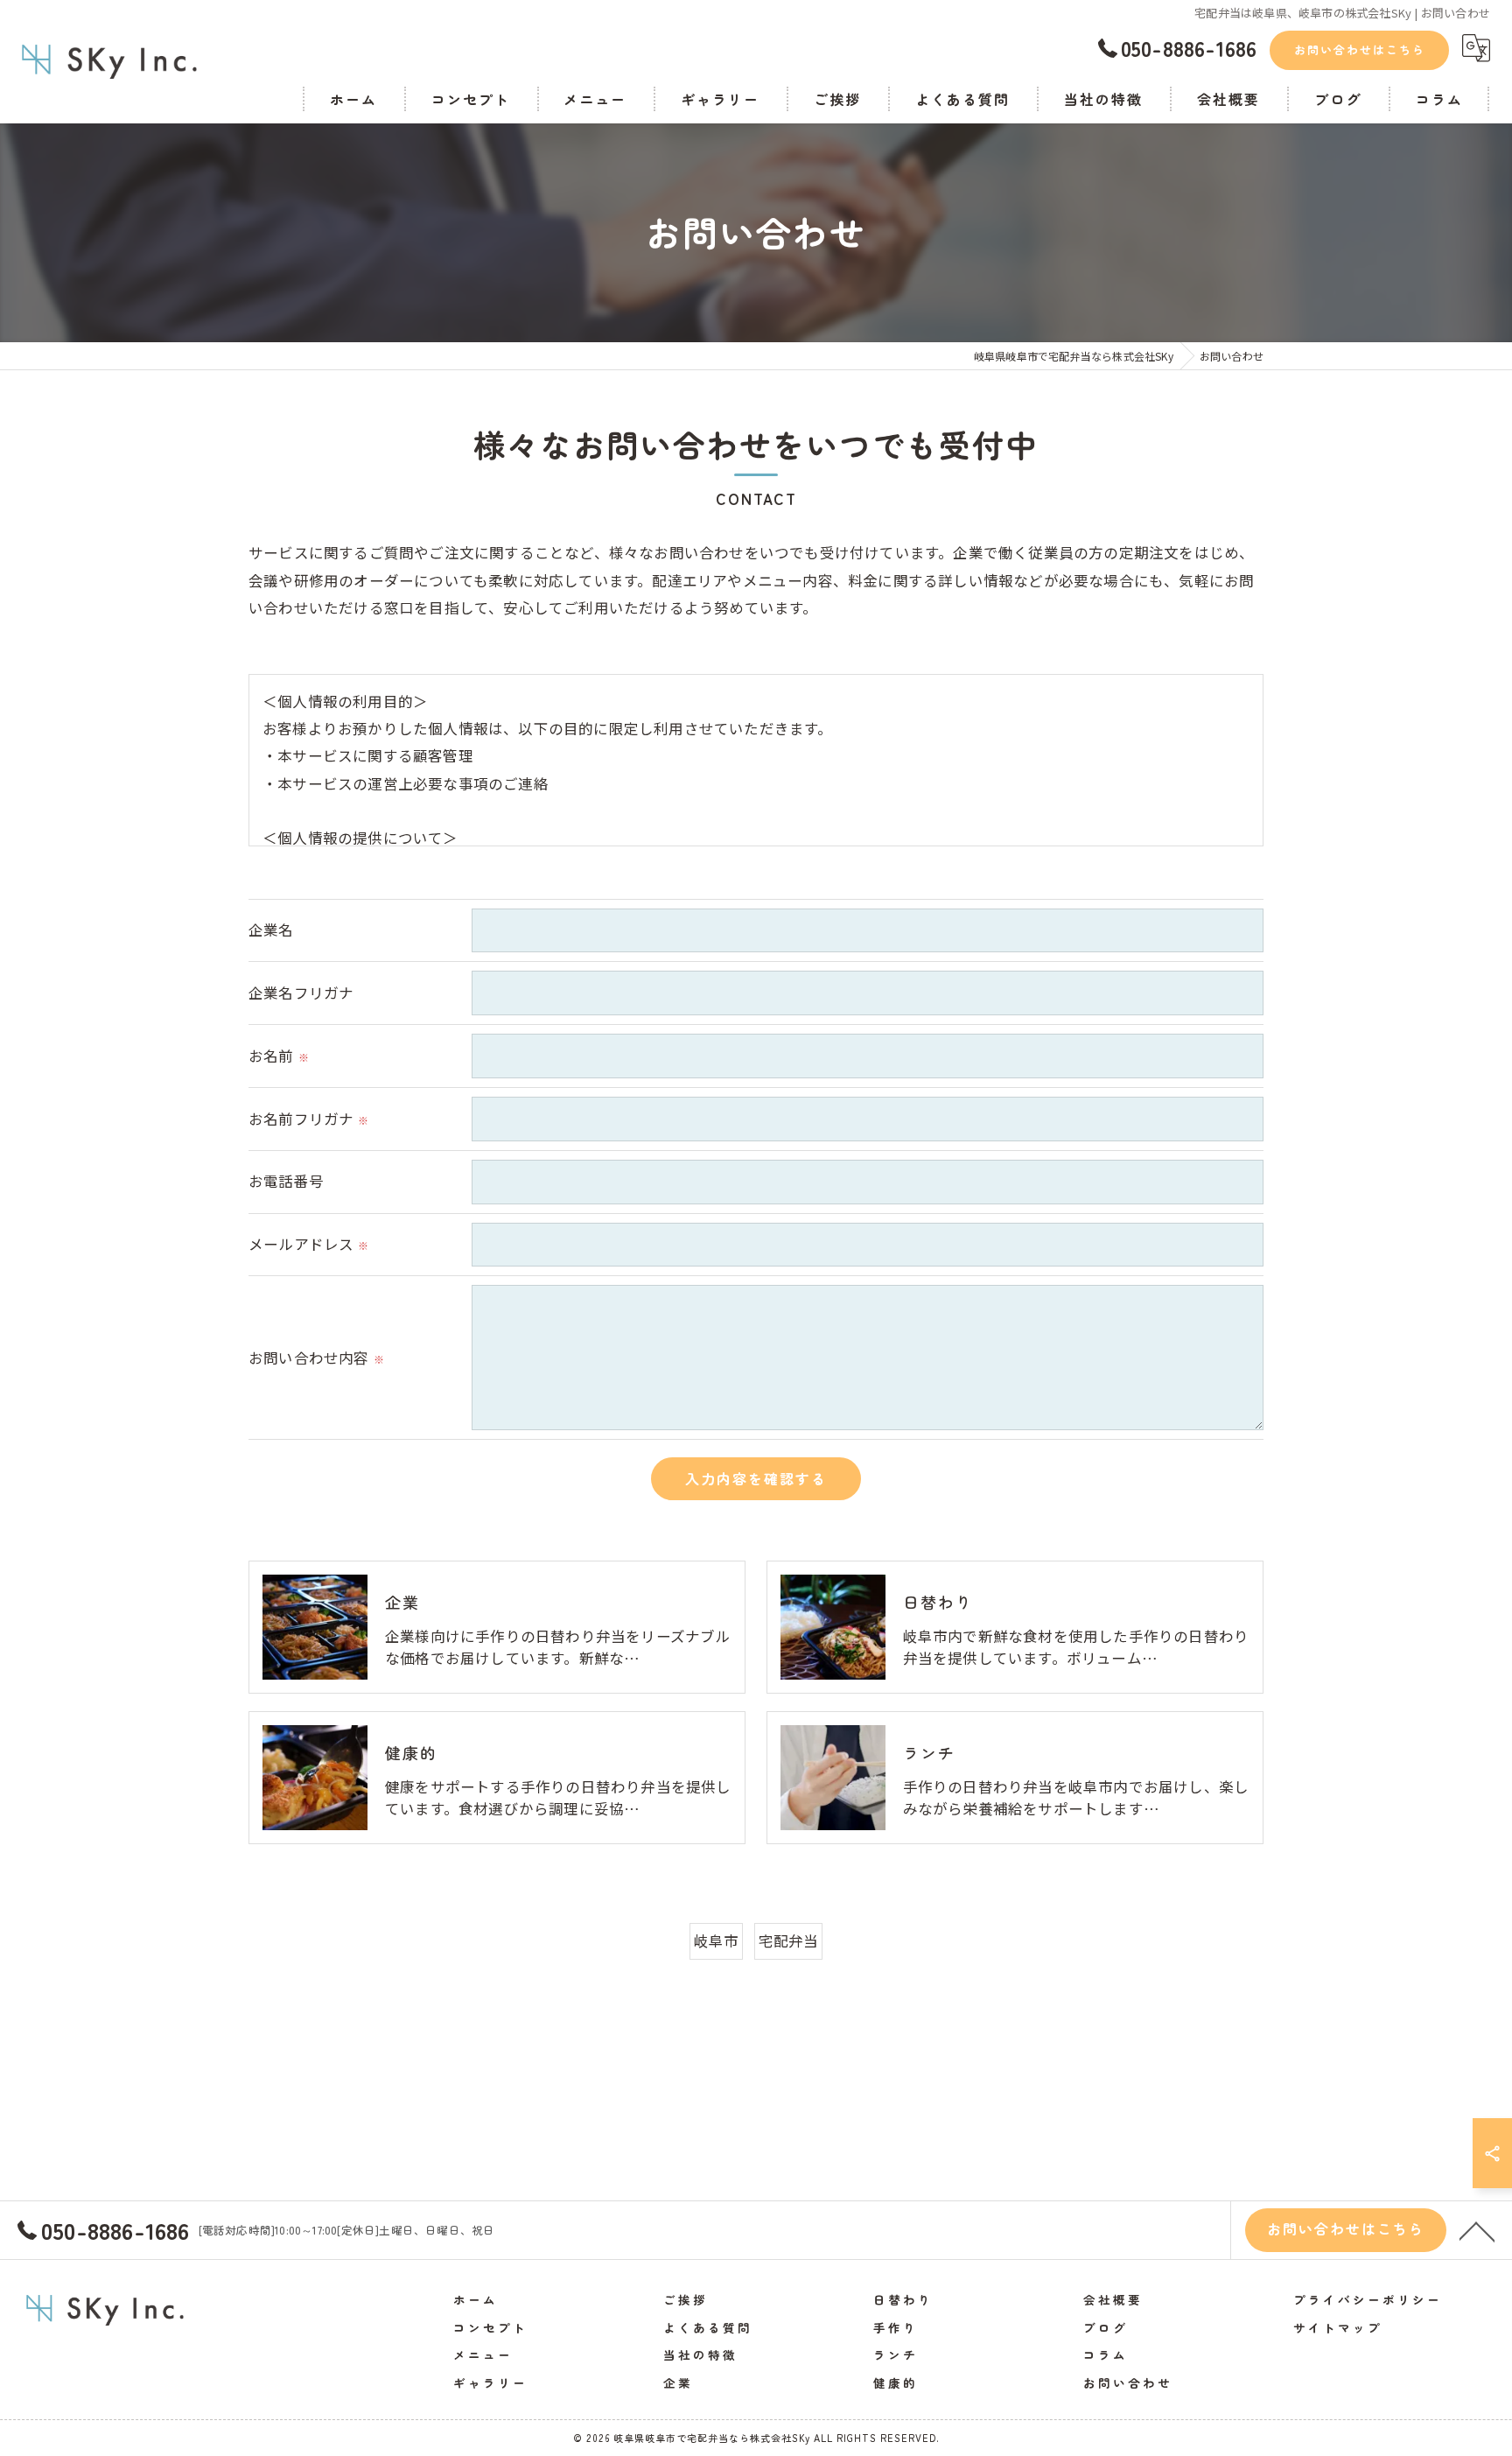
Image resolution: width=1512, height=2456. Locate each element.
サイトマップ (1338, 2327)
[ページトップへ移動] (1477, 2230)
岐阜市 (717, 1940)
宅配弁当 (789, 1940)
